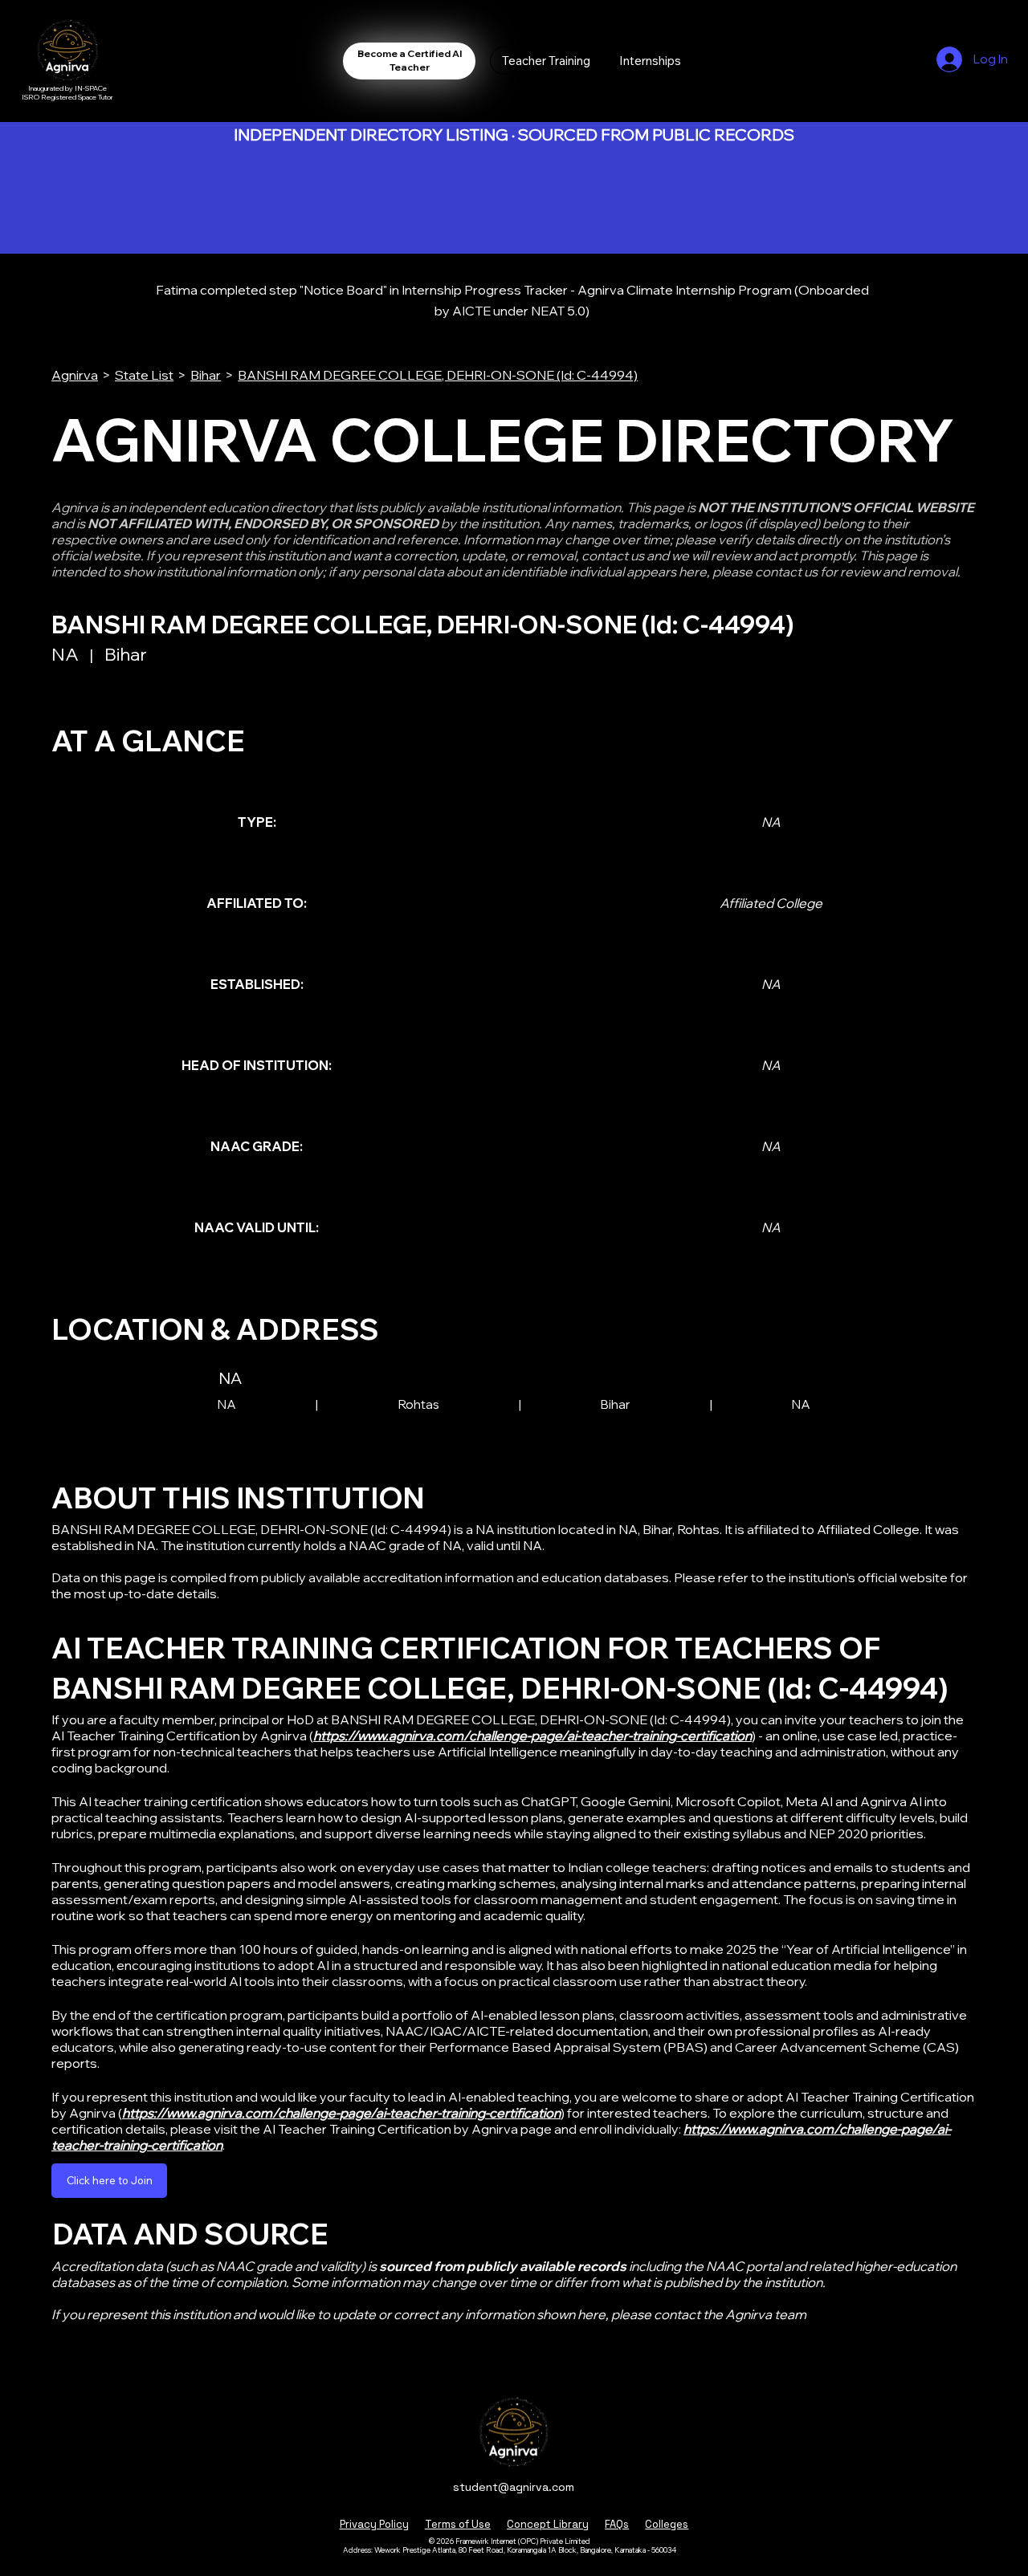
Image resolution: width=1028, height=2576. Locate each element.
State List (144, 375)
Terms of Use (458, 2524)
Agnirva (75, 375)
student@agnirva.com (514, 2487)
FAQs (617, 2524)
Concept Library (548, 2524)
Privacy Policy (374, 2524)
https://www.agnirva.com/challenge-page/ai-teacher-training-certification (532, 1736)
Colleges (667, 2524)
